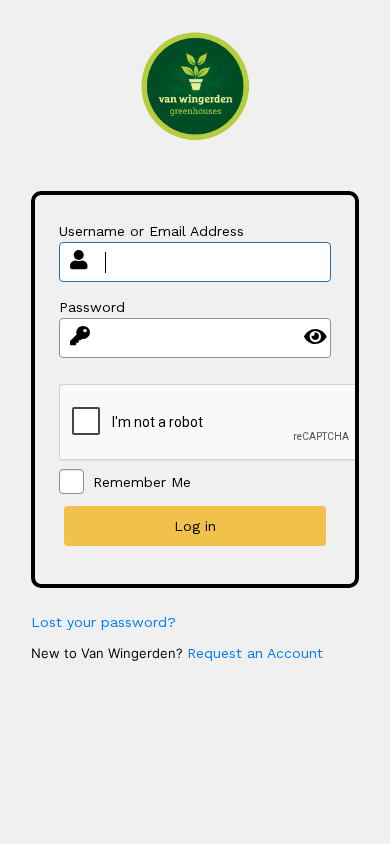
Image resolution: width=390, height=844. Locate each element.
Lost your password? (103, 622)
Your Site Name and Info (195, 101)
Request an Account (255, 653)
